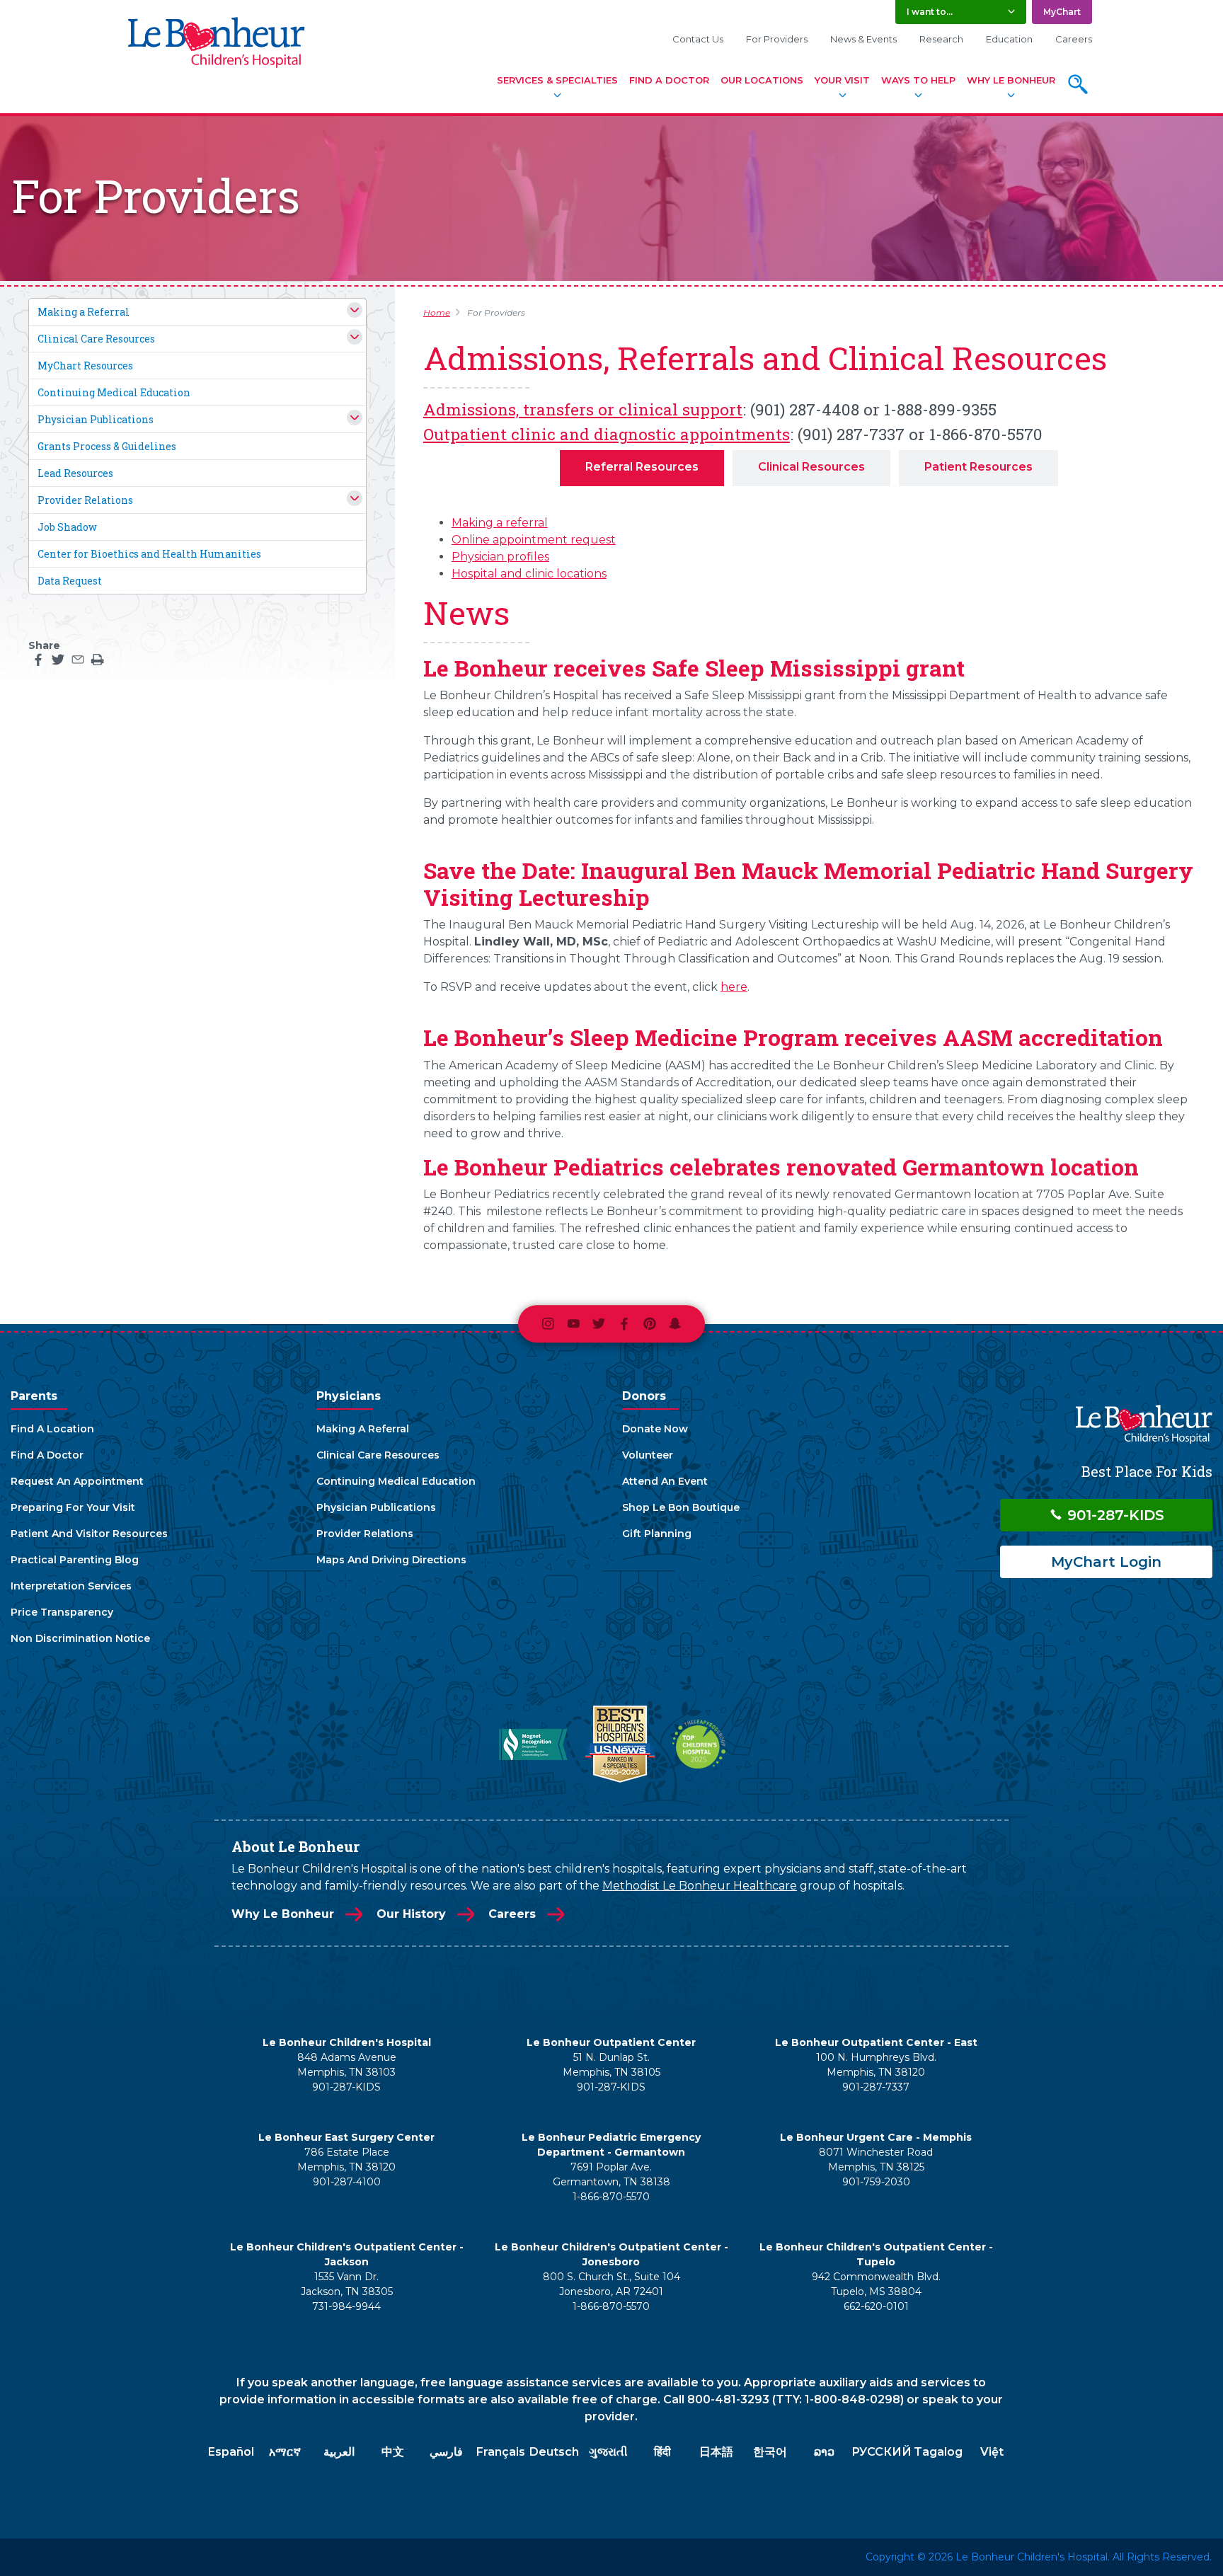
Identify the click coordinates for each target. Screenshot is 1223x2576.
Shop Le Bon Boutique (681, 1507)
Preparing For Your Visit (73, 1507)
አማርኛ (285, 2452)
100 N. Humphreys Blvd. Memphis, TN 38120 (876, 2065)
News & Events (863, 39)
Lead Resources (75, 473)
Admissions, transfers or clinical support (583, 409)
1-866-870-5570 (611, 2197)
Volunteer (648, 1455)
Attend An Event (665, 1481)
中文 (393, 2452)
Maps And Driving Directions (391, 1560)
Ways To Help (918, 80)
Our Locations (762, 80)
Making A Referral (363, 1429)
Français (501, 2452)
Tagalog (938, 2452)
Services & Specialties (557, 80)
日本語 (716, 2452)
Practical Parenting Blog (75, 1560)
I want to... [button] (930, 12)
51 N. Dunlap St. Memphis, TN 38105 (611, 2065)
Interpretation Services (71, 1586)
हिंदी (662, 2452)
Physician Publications (96, 419)
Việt (992, 2452)
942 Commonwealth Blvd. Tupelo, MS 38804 (876, 2284)
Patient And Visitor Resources (89, 1534)
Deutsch (554, 2452)
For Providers (777, 39)
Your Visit (842, 80)
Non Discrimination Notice (80, 1638)
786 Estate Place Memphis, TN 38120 (346, 2160)
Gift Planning (657, 1534)
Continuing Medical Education (114, 392)
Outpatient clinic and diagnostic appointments (607, 434)
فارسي (446, 2452)
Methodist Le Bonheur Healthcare (700, 1886)
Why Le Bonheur (1011, 80)
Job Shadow (67, 527)
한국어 (770, 2452)
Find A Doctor (669, 80)
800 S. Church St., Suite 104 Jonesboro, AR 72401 (611, 2284)
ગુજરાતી (608, 2452)
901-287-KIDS (1114, 1515)
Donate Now (655, 1429)
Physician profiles (500, 557)
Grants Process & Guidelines (107, 446)
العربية (339, 2452)
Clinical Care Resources (96, 339)
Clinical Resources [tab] (811, 467)
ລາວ (824, 2452)
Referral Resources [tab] (642, 467)
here (734, 987)
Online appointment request (534, 540)
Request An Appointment (77, 1481)
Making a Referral (84, 312)
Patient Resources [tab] (978, 467)
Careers (1074, 39)
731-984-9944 (346, 2306)
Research (941, 39)
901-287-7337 (876, 2087)
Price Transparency (62, 1612)
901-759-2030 (876, 2182)
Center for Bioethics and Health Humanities (149, 554)
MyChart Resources (85, 366)
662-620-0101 (876, 2306)
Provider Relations (85, 500)
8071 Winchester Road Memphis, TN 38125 (876, 2160)
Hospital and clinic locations (529, 574)
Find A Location (52, 1429)
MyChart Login (1106, 1562)
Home (437, 312)
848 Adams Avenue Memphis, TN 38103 (347, 2065)
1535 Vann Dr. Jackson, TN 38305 (347, 2284)
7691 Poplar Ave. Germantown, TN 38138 (611, 2174)
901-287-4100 (347, 2182)
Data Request (70, 581)
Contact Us (698, 39)
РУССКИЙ (882, 2452)
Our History (411, 1914)
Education (1009, 39)
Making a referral (500, 523)
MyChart (1062, 12)
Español (231, 2452)
